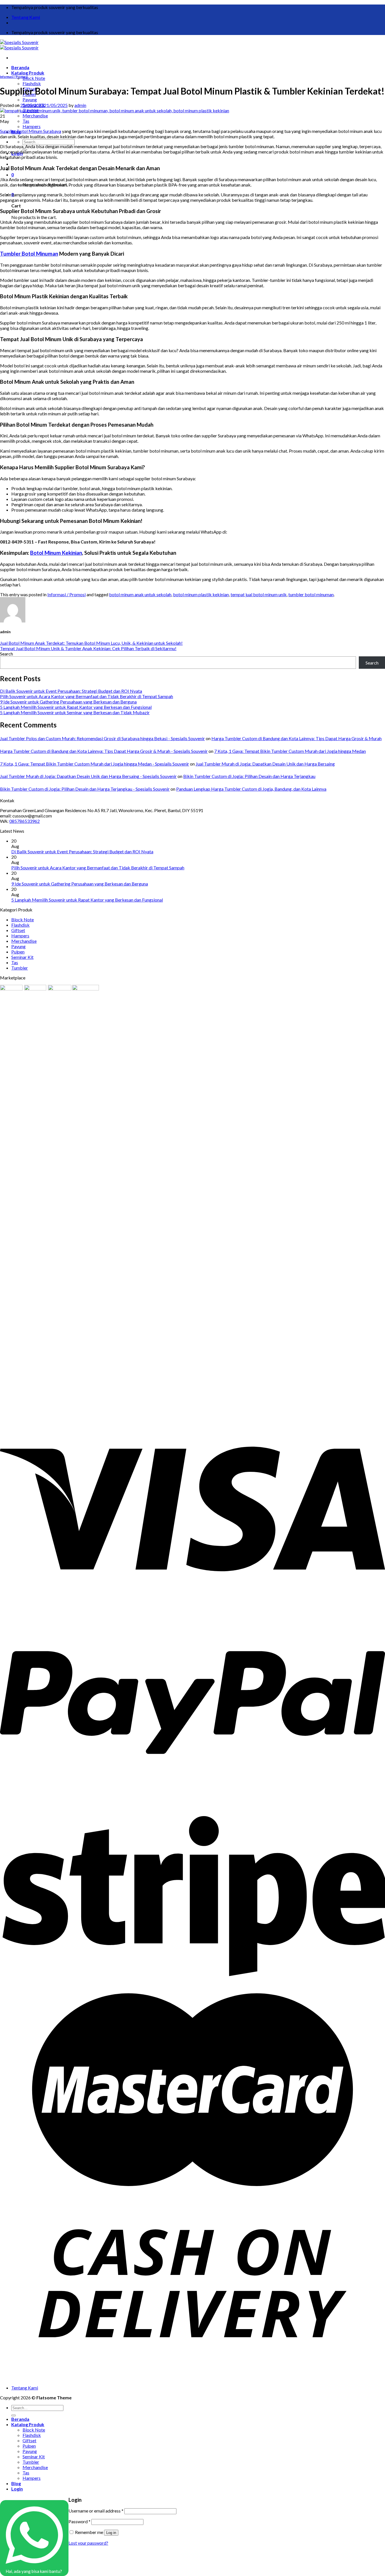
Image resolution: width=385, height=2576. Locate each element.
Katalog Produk (28, 73)
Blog (16, 2483)
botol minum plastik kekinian (201, 594)
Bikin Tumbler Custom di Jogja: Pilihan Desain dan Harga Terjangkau (249, 776)
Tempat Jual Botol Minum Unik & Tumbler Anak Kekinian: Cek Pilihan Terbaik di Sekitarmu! (88, 648)
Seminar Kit (22, 957)
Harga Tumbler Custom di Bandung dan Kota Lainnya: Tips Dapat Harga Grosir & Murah (297, 738)
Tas (26, 121)
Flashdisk (32, 83)
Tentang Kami (26, 17)
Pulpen (18, 952)
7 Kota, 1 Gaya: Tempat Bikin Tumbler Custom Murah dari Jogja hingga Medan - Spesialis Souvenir (95, 764)
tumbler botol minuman (311, 594)
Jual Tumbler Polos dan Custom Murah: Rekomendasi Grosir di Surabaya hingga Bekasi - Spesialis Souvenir (102, 738)
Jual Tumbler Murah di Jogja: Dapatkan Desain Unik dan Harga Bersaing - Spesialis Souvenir (88, 776)
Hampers (32, 126)
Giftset (18, 930)
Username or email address (96, 2511)
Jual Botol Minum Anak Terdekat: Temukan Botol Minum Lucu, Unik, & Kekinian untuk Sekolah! (91, 643)
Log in (111, 2533)
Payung (30, 99)
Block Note (34, 78)
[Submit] (14, 2415)
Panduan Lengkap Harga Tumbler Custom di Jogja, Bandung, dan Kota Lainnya (251, 789)
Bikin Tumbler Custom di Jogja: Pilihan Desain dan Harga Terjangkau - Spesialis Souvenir (85, 789)
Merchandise (35, 116)
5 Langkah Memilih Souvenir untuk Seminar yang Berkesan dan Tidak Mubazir (75, 712)
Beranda (20, 67)
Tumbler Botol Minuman (29, 254)
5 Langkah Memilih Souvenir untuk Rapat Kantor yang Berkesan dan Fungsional (76, 707)
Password (79, 2521)
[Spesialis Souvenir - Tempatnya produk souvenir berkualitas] (19, 45)
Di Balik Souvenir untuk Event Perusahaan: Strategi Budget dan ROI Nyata (71, 691)
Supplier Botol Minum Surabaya (31, 131)
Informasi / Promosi (14, 77)
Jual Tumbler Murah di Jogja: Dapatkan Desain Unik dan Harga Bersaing (265, 764)
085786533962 (25, 821)
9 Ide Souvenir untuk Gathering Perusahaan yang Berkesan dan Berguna (68, 702)
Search (6, 654)
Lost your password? (88, 2543)
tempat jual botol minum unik (259, 594)
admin (80, 105)
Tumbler (20, 968)
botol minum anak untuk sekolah (140, 594)
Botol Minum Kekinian (56, 553)
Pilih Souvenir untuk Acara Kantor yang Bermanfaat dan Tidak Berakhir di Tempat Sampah (87, 696)
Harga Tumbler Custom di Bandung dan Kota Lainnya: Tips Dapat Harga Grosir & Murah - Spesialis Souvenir (104, 751)
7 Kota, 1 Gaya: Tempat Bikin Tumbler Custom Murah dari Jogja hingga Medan (290, 751)
